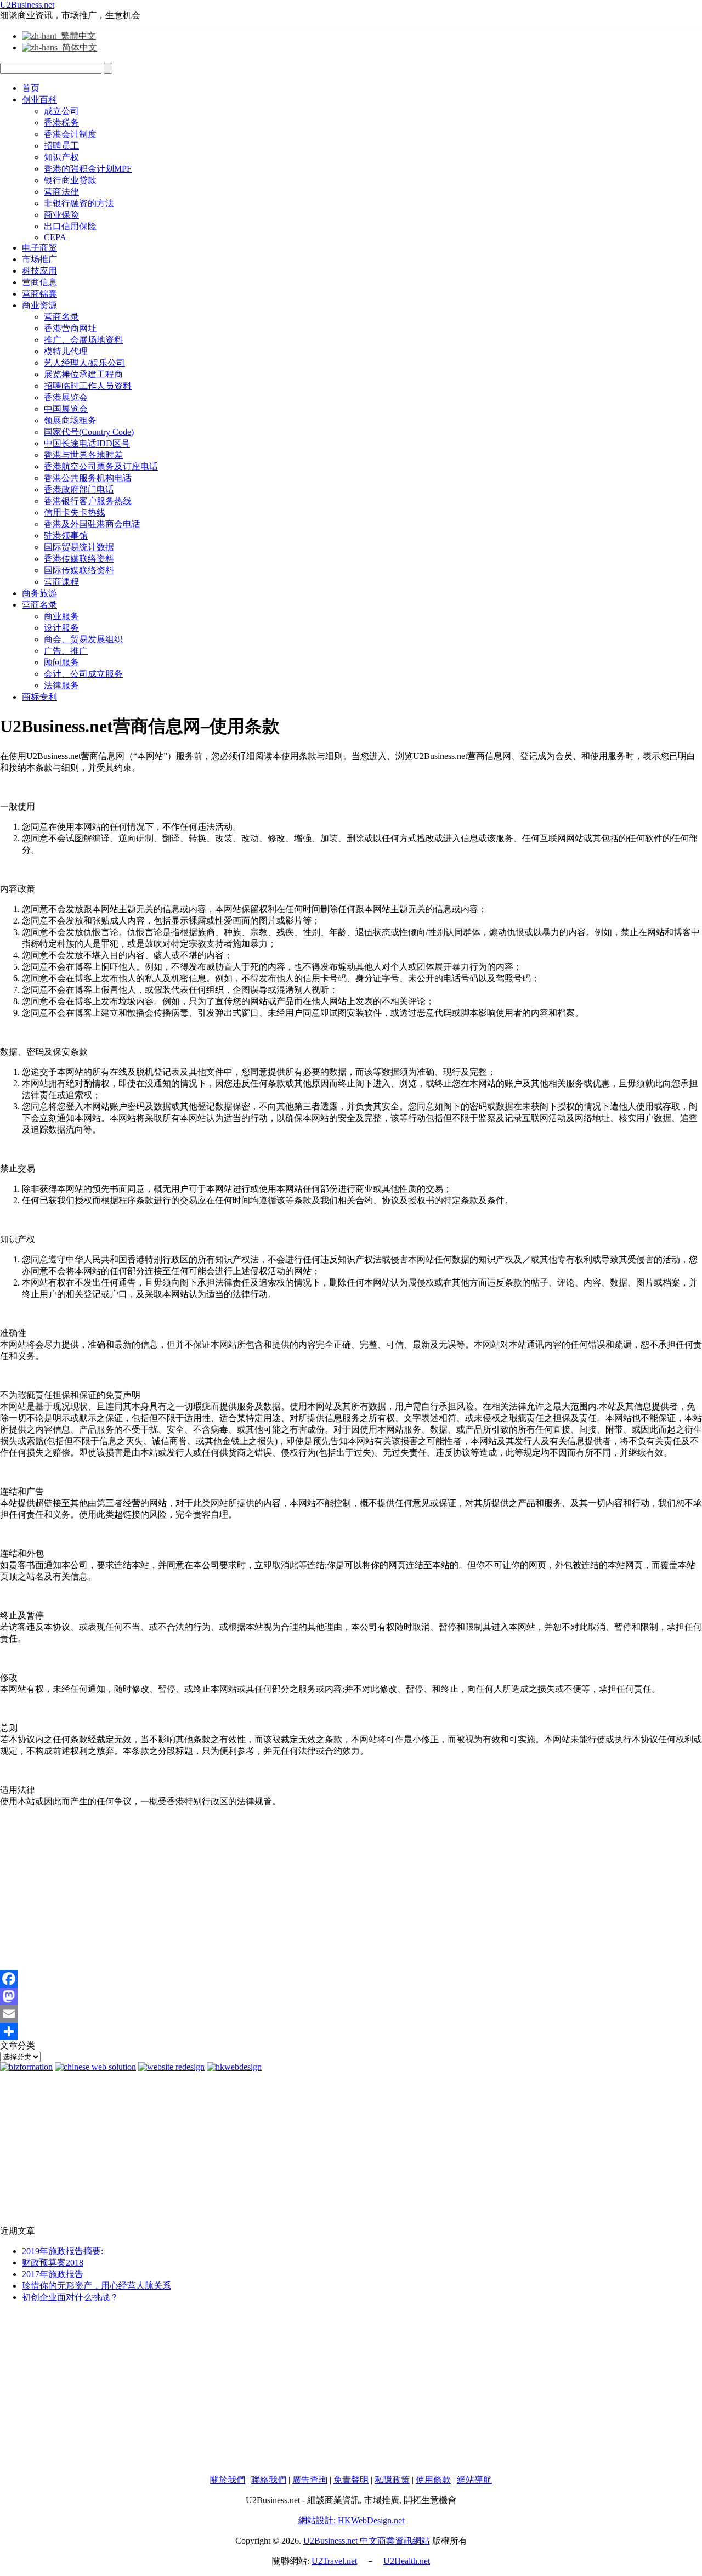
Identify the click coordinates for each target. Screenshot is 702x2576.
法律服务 (61, 685)
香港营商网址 (70, 328)
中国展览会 (66, 409)
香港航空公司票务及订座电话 (101, 466)
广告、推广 (66, 651)
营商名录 (61, 317)
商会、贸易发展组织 (83, 639)
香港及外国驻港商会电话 (92, 524)
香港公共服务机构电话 (88, 478)
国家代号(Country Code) (89, 432)
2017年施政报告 (53, 2274)
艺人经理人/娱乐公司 (84, 363)
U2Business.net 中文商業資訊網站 (367, 2541)
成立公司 (61, 111)
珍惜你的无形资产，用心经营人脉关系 (97, 2286)
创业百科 (39, 100)
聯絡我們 (269, 2480)
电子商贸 (39, 248)
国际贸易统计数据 (79, 547)
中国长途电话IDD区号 (87, 443)
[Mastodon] (351, 1996)
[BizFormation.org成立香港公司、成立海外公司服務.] (26, 2067)
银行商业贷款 (70, 180)
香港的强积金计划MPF (88, 169)
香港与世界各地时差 (83, 455)
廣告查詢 (310, 2480)
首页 (31, 88)
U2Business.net (27, 5)
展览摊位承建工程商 (83, 374)
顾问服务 (61, 662)
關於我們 (228, 2480)
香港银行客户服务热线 (88, 501)
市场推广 (39, 259)
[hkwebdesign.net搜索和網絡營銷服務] (234, 2067)
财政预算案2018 (53, 2263)
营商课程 (61, 582)
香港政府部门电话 (79, 489)
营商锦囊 (39, 294)
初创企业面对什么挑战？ (70, 2297)
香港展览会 (66, 397)
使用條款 (433, 2480)
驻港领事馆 (66, 536)
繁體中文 (76, 36)
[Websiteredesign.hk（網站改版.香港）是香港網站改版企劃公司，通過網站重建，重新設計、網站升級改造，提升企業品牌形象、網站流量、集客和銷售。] (171, 2067)
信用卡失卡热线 (75, 513)
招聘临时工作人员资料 (88, 386)
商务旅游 (39, 593)
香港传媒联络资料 (79, 559)
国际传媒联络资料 (79, 570)
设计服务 (61, 628)
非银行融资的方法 (79, 203)
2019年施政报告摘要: (63, 2251)
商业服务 (61, 616)
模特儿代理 (66, 351)
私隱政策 (392, 2480)
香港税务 (61, 123)
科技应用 (39, 271)
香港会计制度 (70, 134)
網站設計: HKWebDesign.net (351, 2520)
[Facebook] (351, 1979)
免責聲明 (351, 2480)
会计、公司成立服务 (83, 674)
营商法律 (61, 192)
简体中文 (77, 47)
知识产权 (61, 157)
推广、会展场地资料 (83, 340)
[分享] (351, 2031)
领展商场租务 (70, 420)
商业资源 (39, 305)
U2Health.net (407, 2561)
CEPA (55, 237)
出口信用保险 (70, 226)
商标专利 (39, 697)
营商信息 (39, 282)
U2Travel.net (334, 2561)
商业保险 (61, 215)
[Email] (351, 2014)
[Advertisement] (329, 1893)
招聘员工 (61, 146)
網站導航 (474, 2480)
